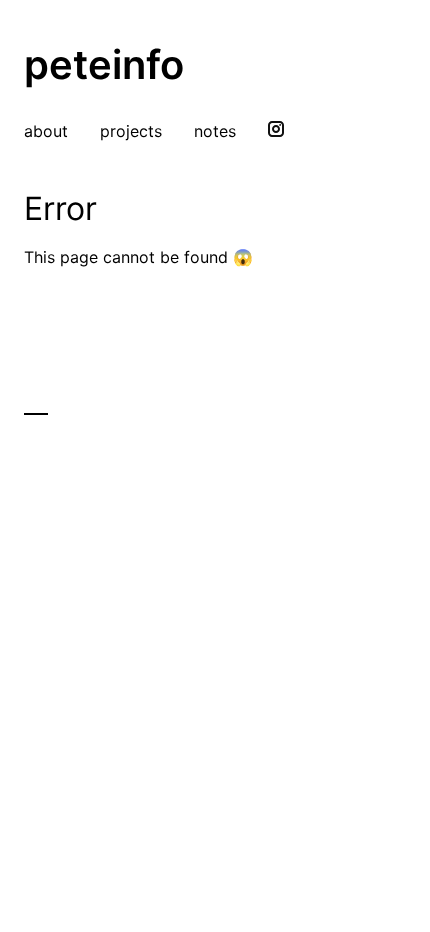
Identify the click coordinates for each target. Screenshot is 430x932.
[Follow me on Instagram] (276, 131)
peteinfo (104, 64)
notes (215, 131)
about (46, 131)
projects (131, 131)
